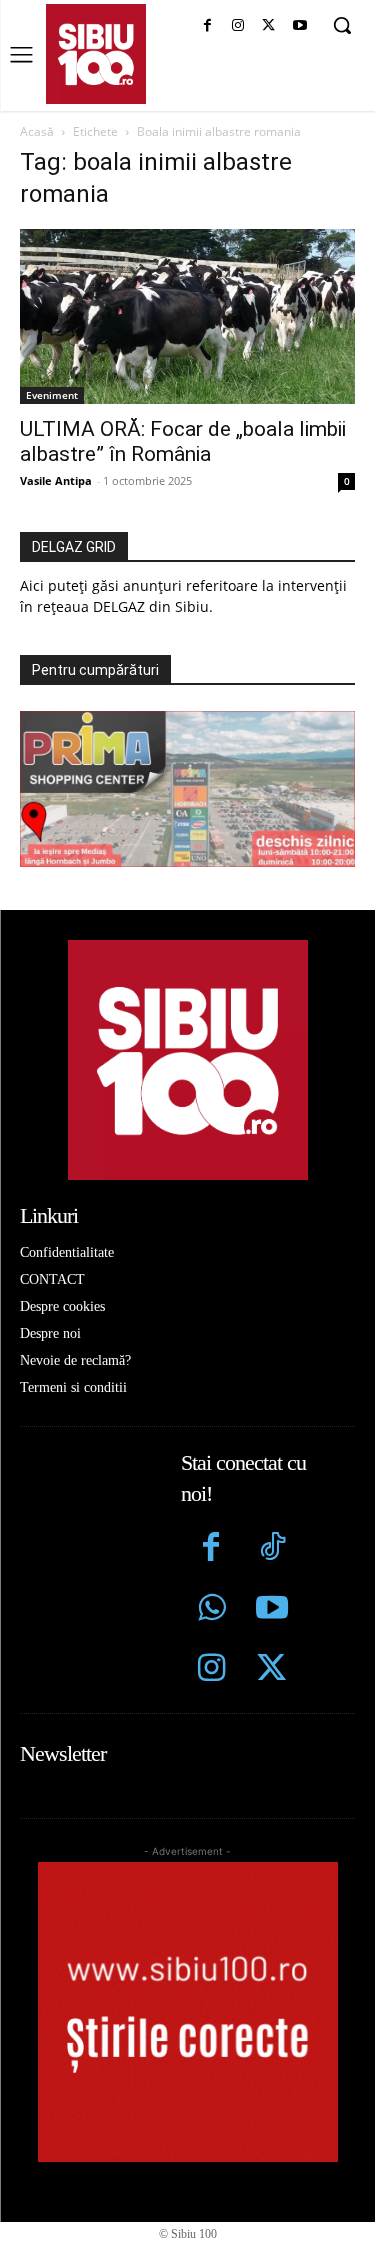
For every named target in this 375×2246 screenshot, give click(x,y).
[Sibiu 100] (96, 54)
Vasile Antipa (56, 480)
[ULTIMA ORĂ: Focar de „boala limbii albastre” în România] (187, 316)
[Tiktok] (272, 1549)
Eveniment (52, 395)
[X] (268, 26)
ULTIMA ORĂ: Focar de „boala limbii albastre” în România (183, 441)
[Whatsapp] (211, 1610)
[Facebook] (207, 26)
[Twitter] (272, 1670)
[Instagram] (238, 26)
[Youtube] (299, 26)
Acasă (37, 131)
